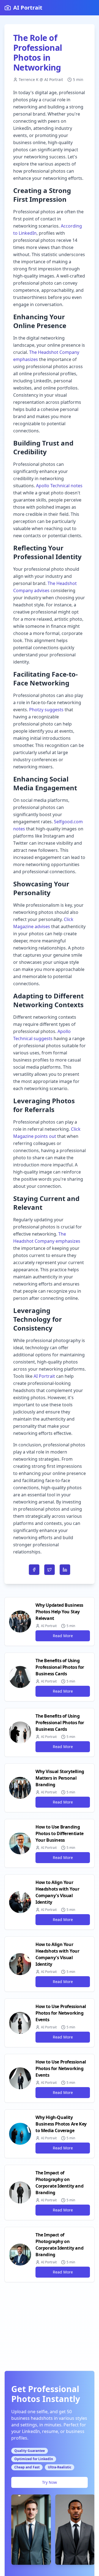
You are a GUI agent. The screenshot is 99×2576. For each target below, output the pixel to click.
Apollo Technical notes (59, 486)
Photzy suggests (46, 710)
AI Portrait (44, 1376)
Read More (63, 1636)
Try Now (50, 2482)
